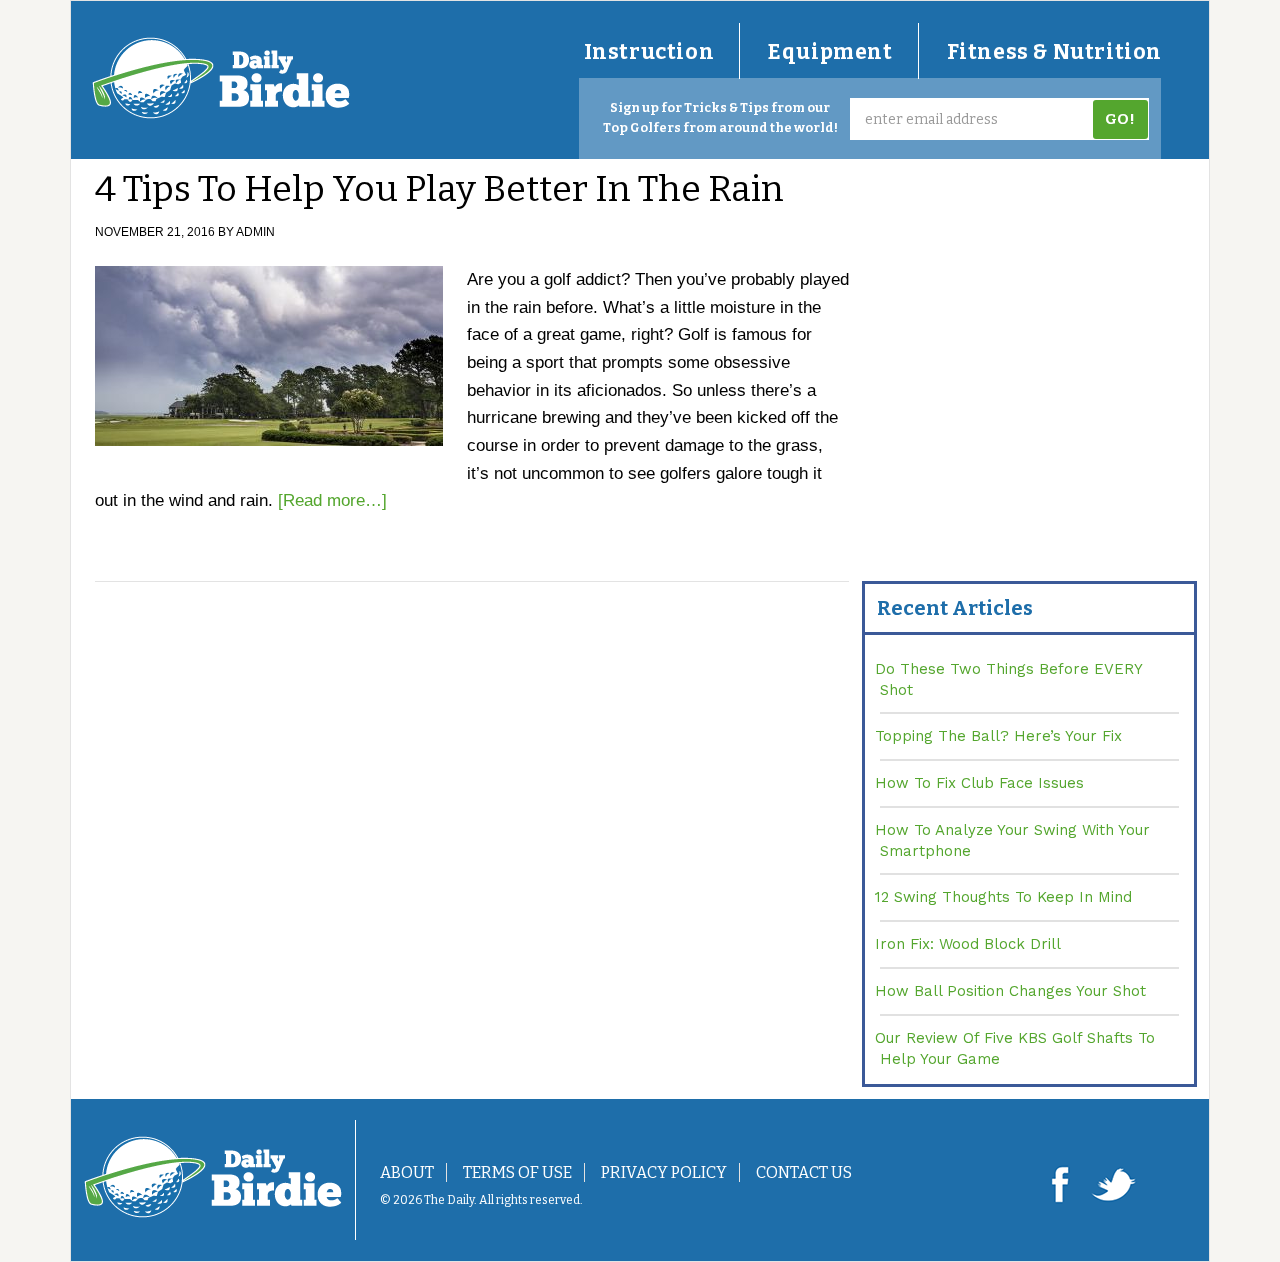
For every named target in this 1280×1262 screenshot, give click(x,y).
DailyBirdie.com (221, 78)
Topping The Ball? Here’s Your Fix (998, 736)
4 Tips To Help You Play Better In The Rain (439, 189)
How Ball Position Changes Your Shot (1010, 991)
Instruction (649, 52)
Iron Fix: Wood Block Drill (968, 944)
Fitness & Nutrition (1054, 52)
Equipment (830, 52)
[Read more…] (332, 500)
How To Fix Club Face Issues (979, 783)
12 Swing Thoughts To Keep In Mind (1003, 897)
